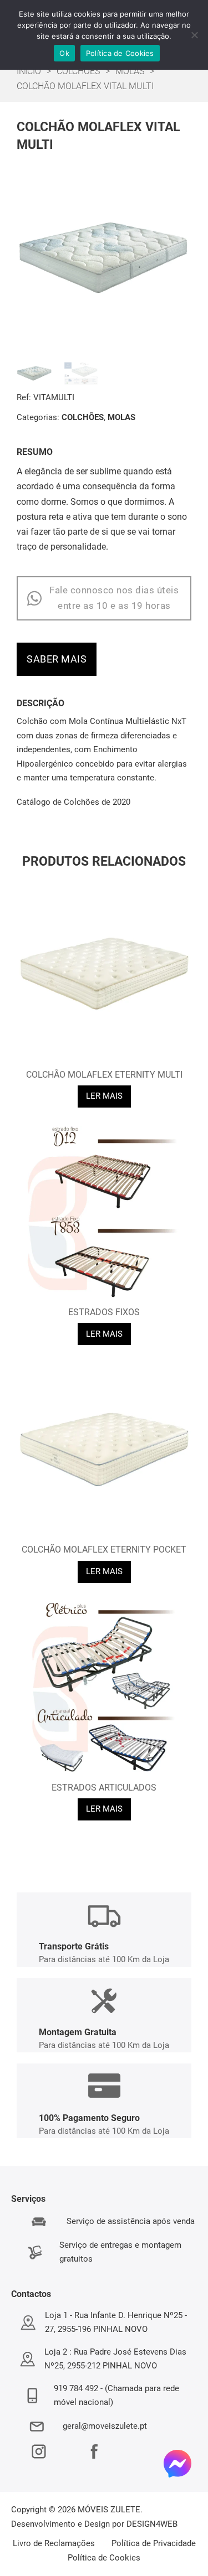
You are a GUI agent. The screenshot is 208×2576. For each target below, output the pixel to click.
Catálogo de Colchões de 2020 (73, 802)
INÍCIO (29, 71)
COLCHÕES (78, 71)
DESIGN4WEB (152, 2524)
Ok (64, 53)
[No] (194, 35)
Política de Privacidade (154, 2543)
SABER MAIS (57, 659)
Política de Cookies (104, 2558)
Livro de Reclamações (54, 2543)
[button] (176, 185)
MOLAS (130, 71)
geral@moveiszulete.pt (105, 2426)
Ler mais (104, 1096)
